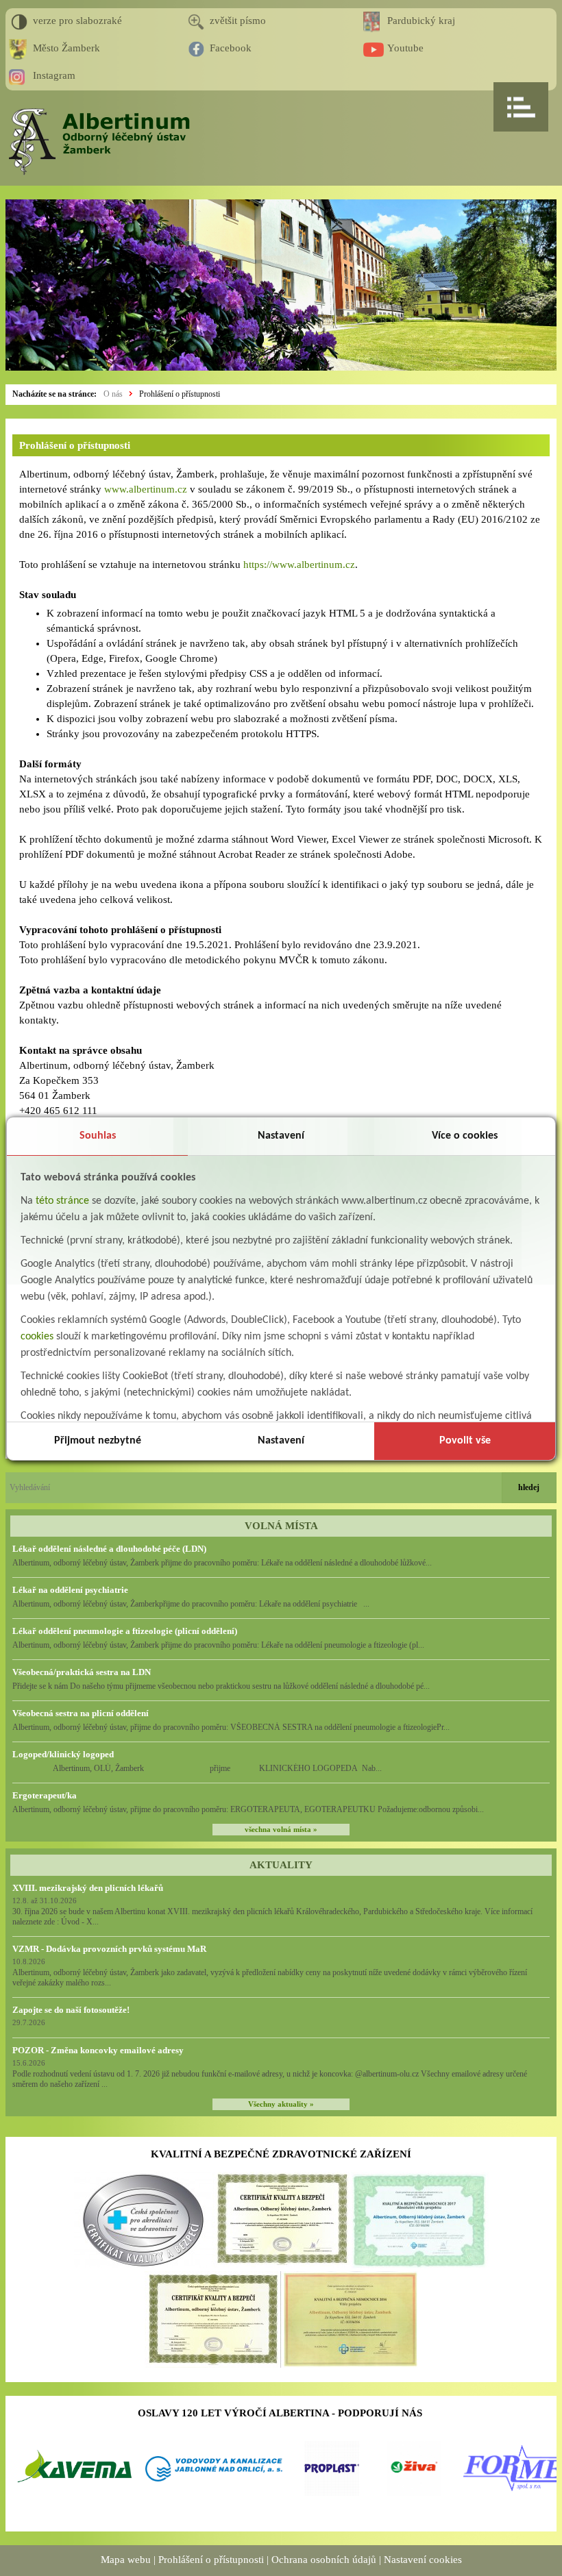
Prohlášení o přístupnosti (180, 394)
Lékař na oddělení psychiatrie (70, 1590)
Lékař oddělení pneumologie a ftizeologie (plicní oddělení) (125, 1631)
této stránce (62, 1201)
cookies (37, 1337)
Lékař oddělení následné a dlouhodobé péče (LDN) (109, 1549)
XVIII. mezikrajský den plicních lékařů (88, 1888)
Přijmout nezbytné (98, 1441)
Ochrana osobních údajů (324, 2560)
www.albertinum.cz (146, 489)
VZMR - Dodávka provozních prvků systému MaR (109, 1949)
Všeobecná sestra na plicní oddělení (81, 1713)
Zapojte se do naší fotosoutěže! (71, 2010)
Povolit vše (465, 1441)
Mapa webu (126, 2560)
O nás (113, 394)
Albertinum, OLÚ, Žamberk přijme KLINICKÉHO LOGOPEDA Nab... (197, 1768)
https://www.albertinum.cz (299, 565)
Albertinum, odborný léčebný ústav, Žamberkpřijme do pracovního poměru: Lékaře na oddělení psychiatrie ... (191, 1604)
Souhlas (98, 1136)
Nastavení (281, 1136)
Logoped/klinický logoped (63, 1754)
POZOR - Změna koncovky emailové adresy (98, 2050)
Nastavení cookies (423, 2560)
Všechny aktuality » (281, 2104)
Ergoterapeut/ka (45, 1795)
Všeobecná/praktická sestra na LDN (82, 1672)
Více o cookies (465, 1136)
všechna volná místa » (281, 1830)
